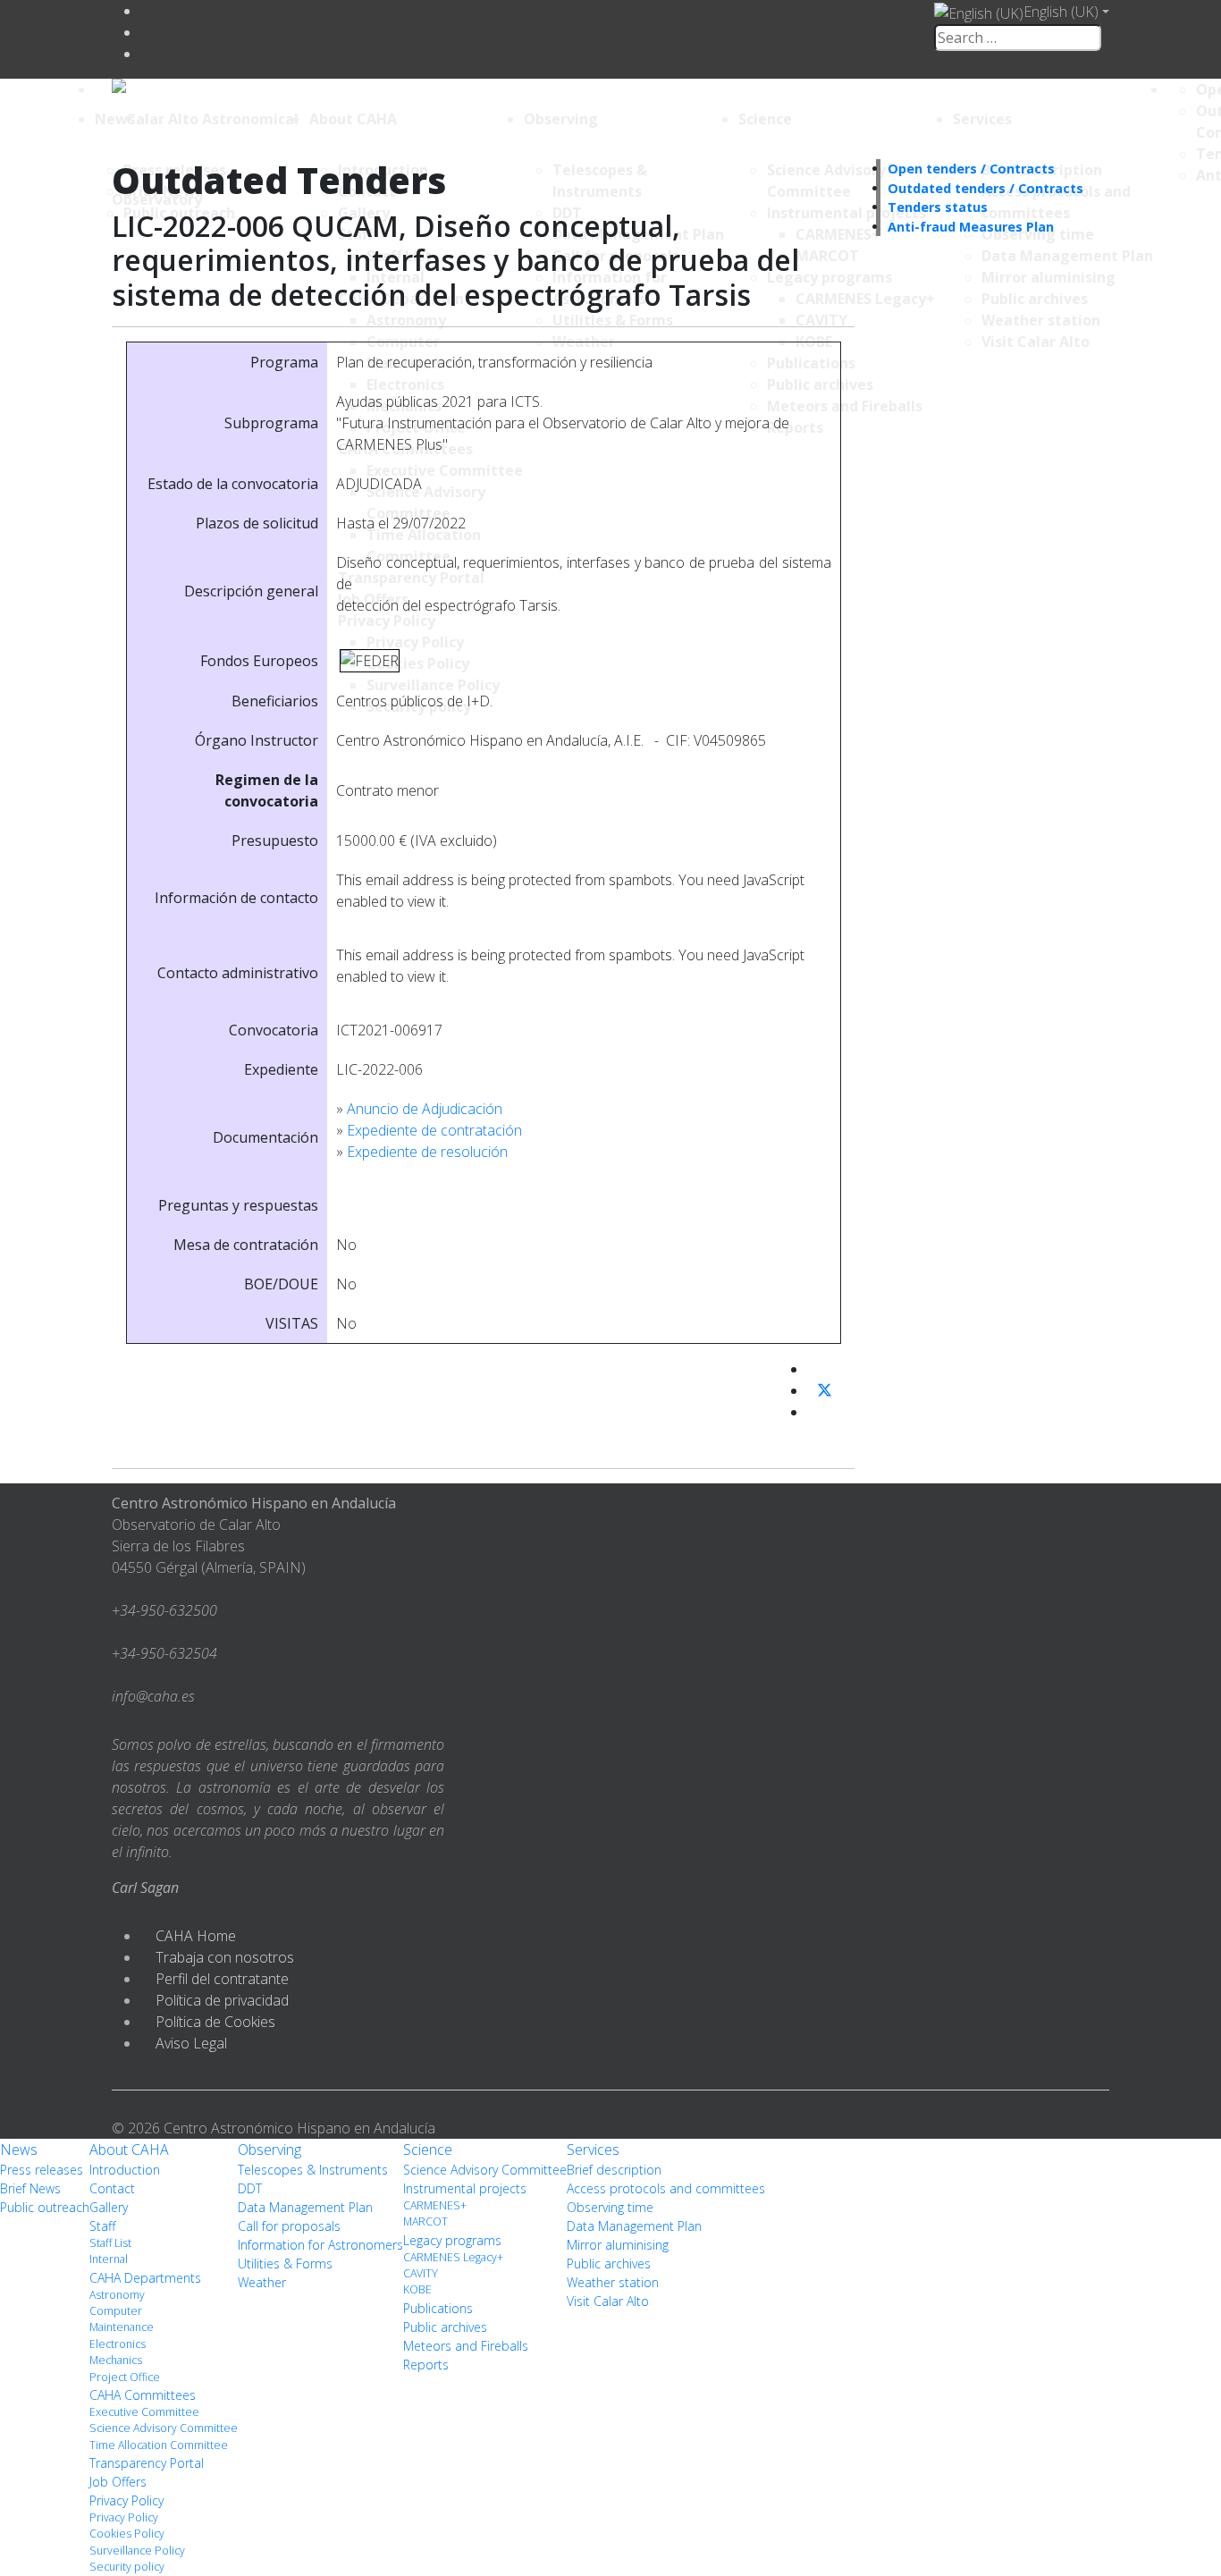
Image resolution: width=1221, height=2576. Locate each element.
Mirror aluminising (618, 2245)
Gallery (109, 2207)
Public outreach (45, 2207)
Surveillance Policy (137, 2551)
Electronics (118, 2344)
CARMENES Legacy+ (453, 2257)
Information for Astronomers (320, 2245)
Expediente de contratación (434, 1130)
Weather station (613, 2282)
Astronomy (117, 2295)
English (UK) (1061, 12)
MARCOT (425, 2221)
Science (765, 119)
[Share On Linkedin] (814, 1412)
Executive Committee (144, 2412)
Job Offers (118, 2482)
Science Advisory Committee (164, 2428)
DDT (250, 2188)
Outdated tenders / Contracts (985, 188)
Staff (102, 2226)
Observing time (610, 2207)
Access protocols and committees (666, 2188)
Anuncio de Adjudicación (425, 1109)
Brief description (614, 2170)
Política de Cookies (215, 2022)
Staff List (110, 2243)
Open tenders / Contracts (971, 169)
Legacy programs (452, 2240)
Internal (109, 2259)
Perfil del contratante (222, 1979)
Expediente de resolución (427, 1152)
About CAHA (353, 119)
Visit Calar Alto (608, 2301)
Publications (438, 2308)
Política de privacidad (222, 2000)
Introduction (125, 2170)
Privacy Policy (126, 2500)
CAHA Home (196, 1936)
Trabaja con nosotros (225, 1957)
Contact (112, 2188)
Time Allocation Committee (159, 2445)
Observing (561, 119)
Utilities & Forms (285, 2264)
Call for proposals (289, 2226)
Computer (116, 2311)
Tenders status (938, 207)
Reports (426, 2365)
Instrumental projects (465, 2188)
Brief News (30, 2188)
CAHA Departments (145, 2278)
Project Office (125, 2377)
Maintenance (122, 2327)
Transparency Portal (147, 2463)
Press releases (42, 2170)
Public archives (445, 2327)
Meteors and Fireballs (466, 2346)
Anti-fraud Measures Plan (971, 227)
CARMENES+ (435, 2205)
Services (982, 119)
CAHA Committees (143, 2395)
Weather (262, 2282)
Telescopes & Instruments (313, 2170)
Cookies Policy (127, 2534)
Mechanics (116, 2360)
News (115, 119)
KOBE (417, 2289)
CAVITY (421, 2273)
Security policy (127, 2567)
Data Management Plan (305, 2207)
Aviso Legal (191, 2043)
